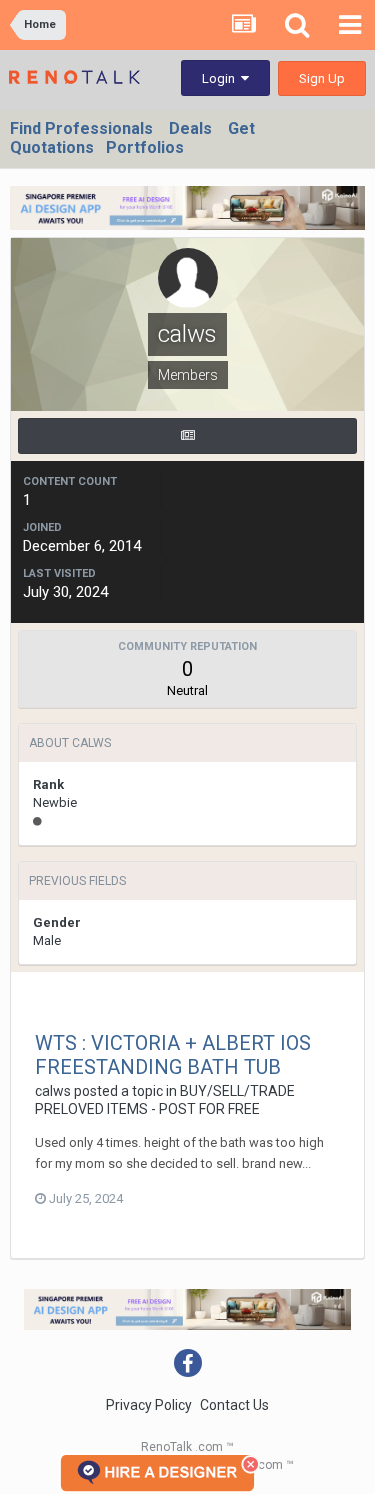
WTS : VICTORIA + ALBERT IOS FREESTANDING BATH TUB (173, 1055)
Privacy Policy (149, 1405)
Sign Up (322, 78)
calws (53, 1091)
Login (221, 78)
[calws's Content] (187, 436)
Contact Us (234, 1405)
